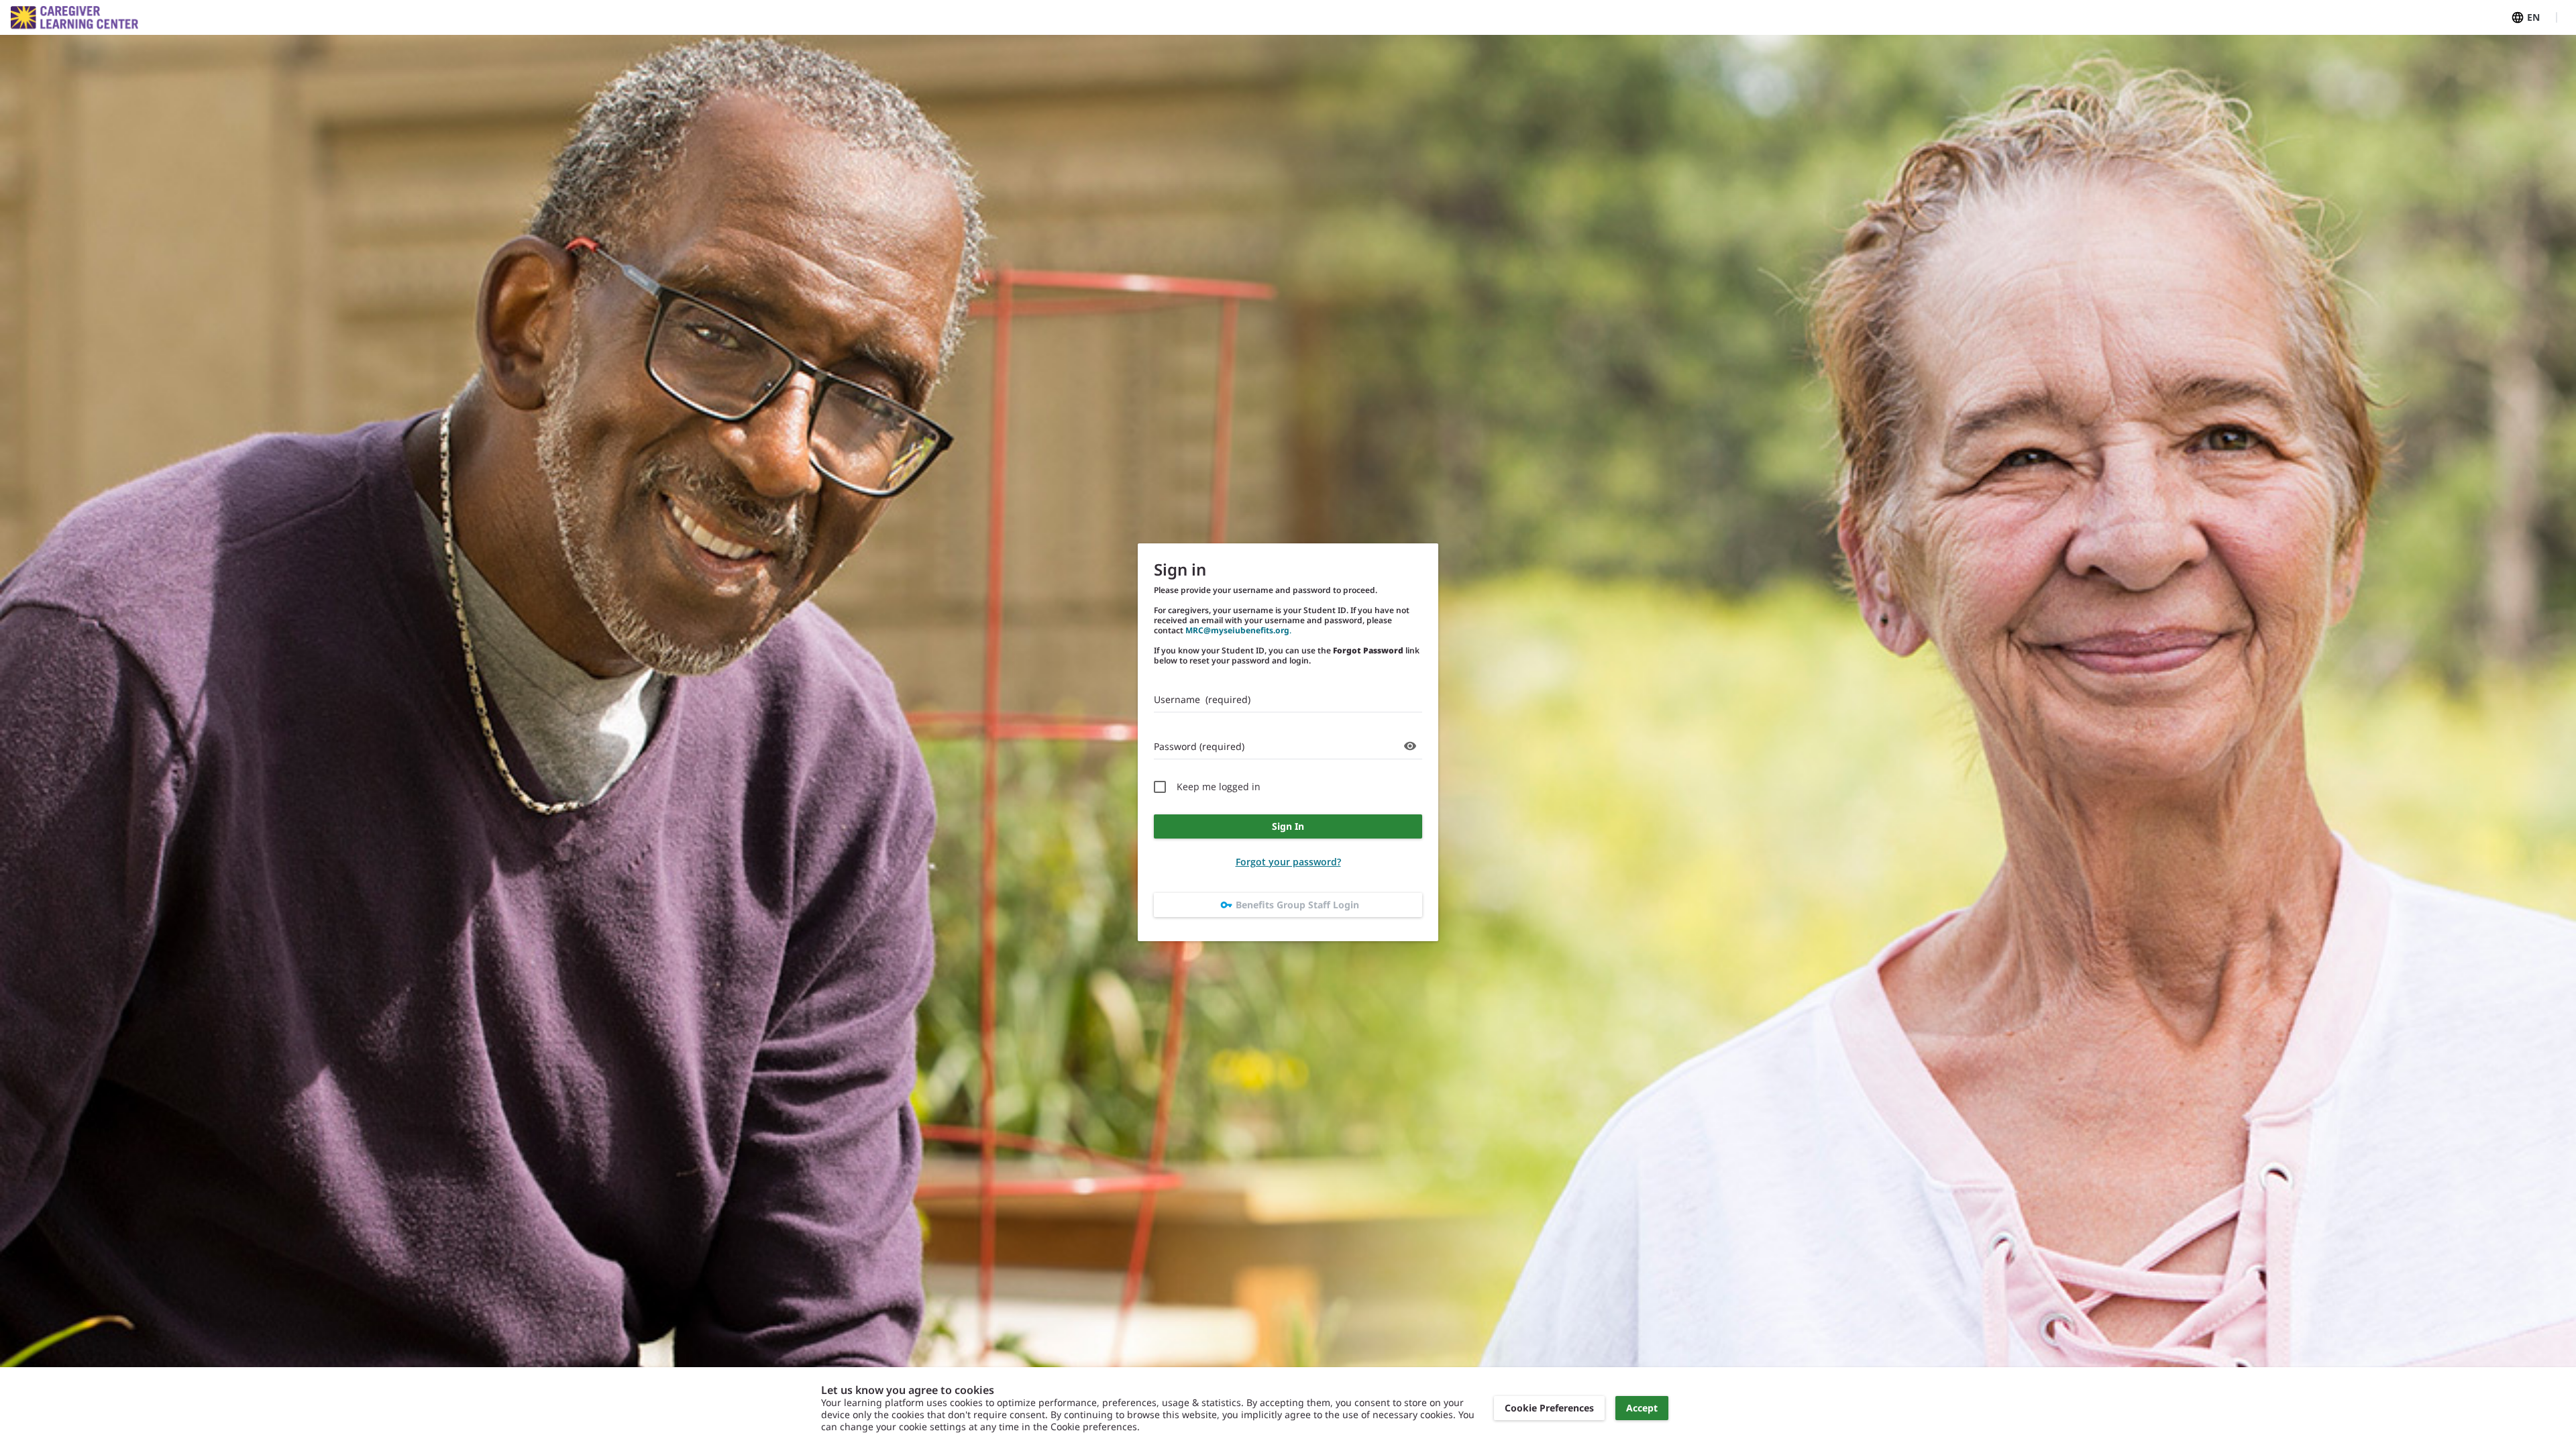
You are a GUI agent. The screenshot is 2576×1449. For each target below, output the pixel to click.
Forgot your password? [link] (1288, 862)
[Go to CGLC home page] (74, 18)
